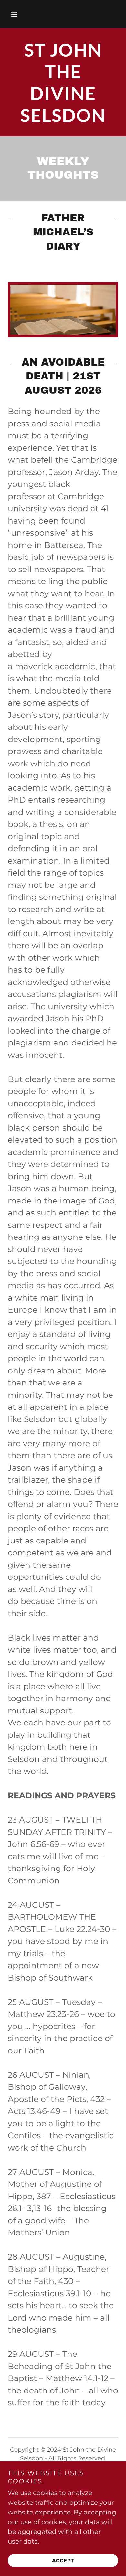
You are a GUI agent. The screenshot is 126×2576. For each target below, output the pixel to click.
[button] (14, 14)
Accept (63, 2561)
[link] (63, 82)
